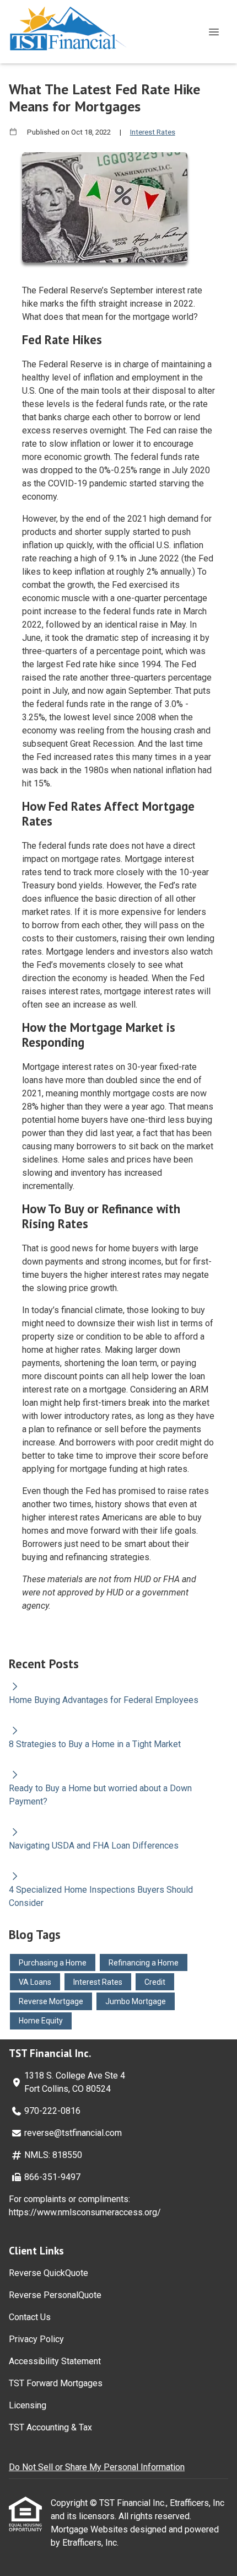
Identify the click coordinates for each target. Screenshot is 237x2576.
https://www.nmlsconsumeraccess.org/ (85, 2212)
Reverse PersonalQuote (55, 2295)
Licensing (28, 2405)
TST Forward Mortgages (56, 2383)
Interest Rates (153, 132)
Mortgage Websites (90, 2529)
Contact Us (30, 2317)
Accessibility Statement (55, 2361)
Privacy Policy (36, 2339)
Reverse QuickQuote (49, 2273)
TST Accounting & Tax (50, 2427)
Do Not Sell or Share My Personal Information (97, 2467)
